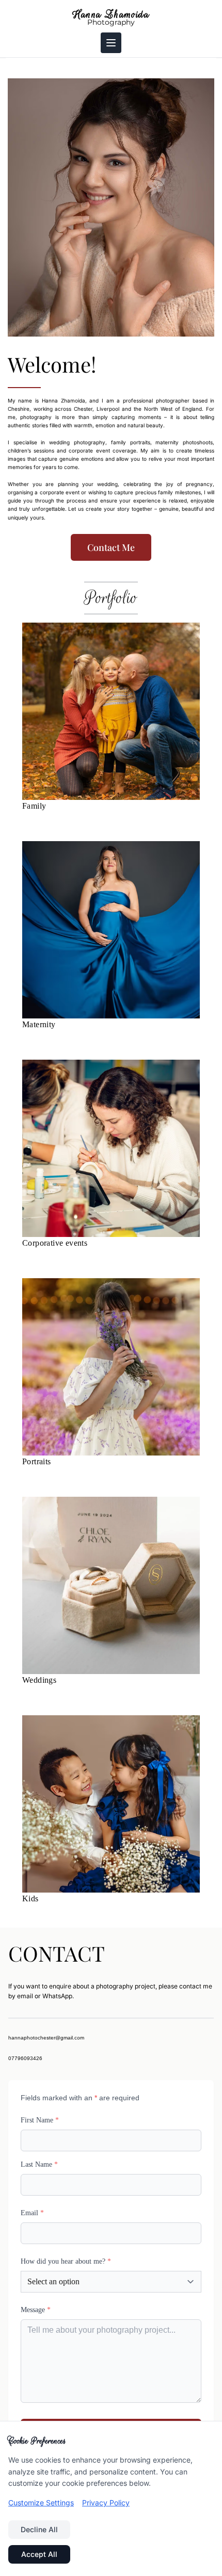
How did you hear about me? (66, 2261)
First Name (40, 2120)
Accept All (39, 2554)
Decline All (39, 2529)
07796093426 (25, 2058)
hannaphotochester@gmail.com (46, 2038)
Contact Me (111, 547)
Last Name (39, 2164)
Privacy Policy (106, 2503)
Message (36, 2310)
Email (32, 2213)
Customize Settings (41, 2503)
